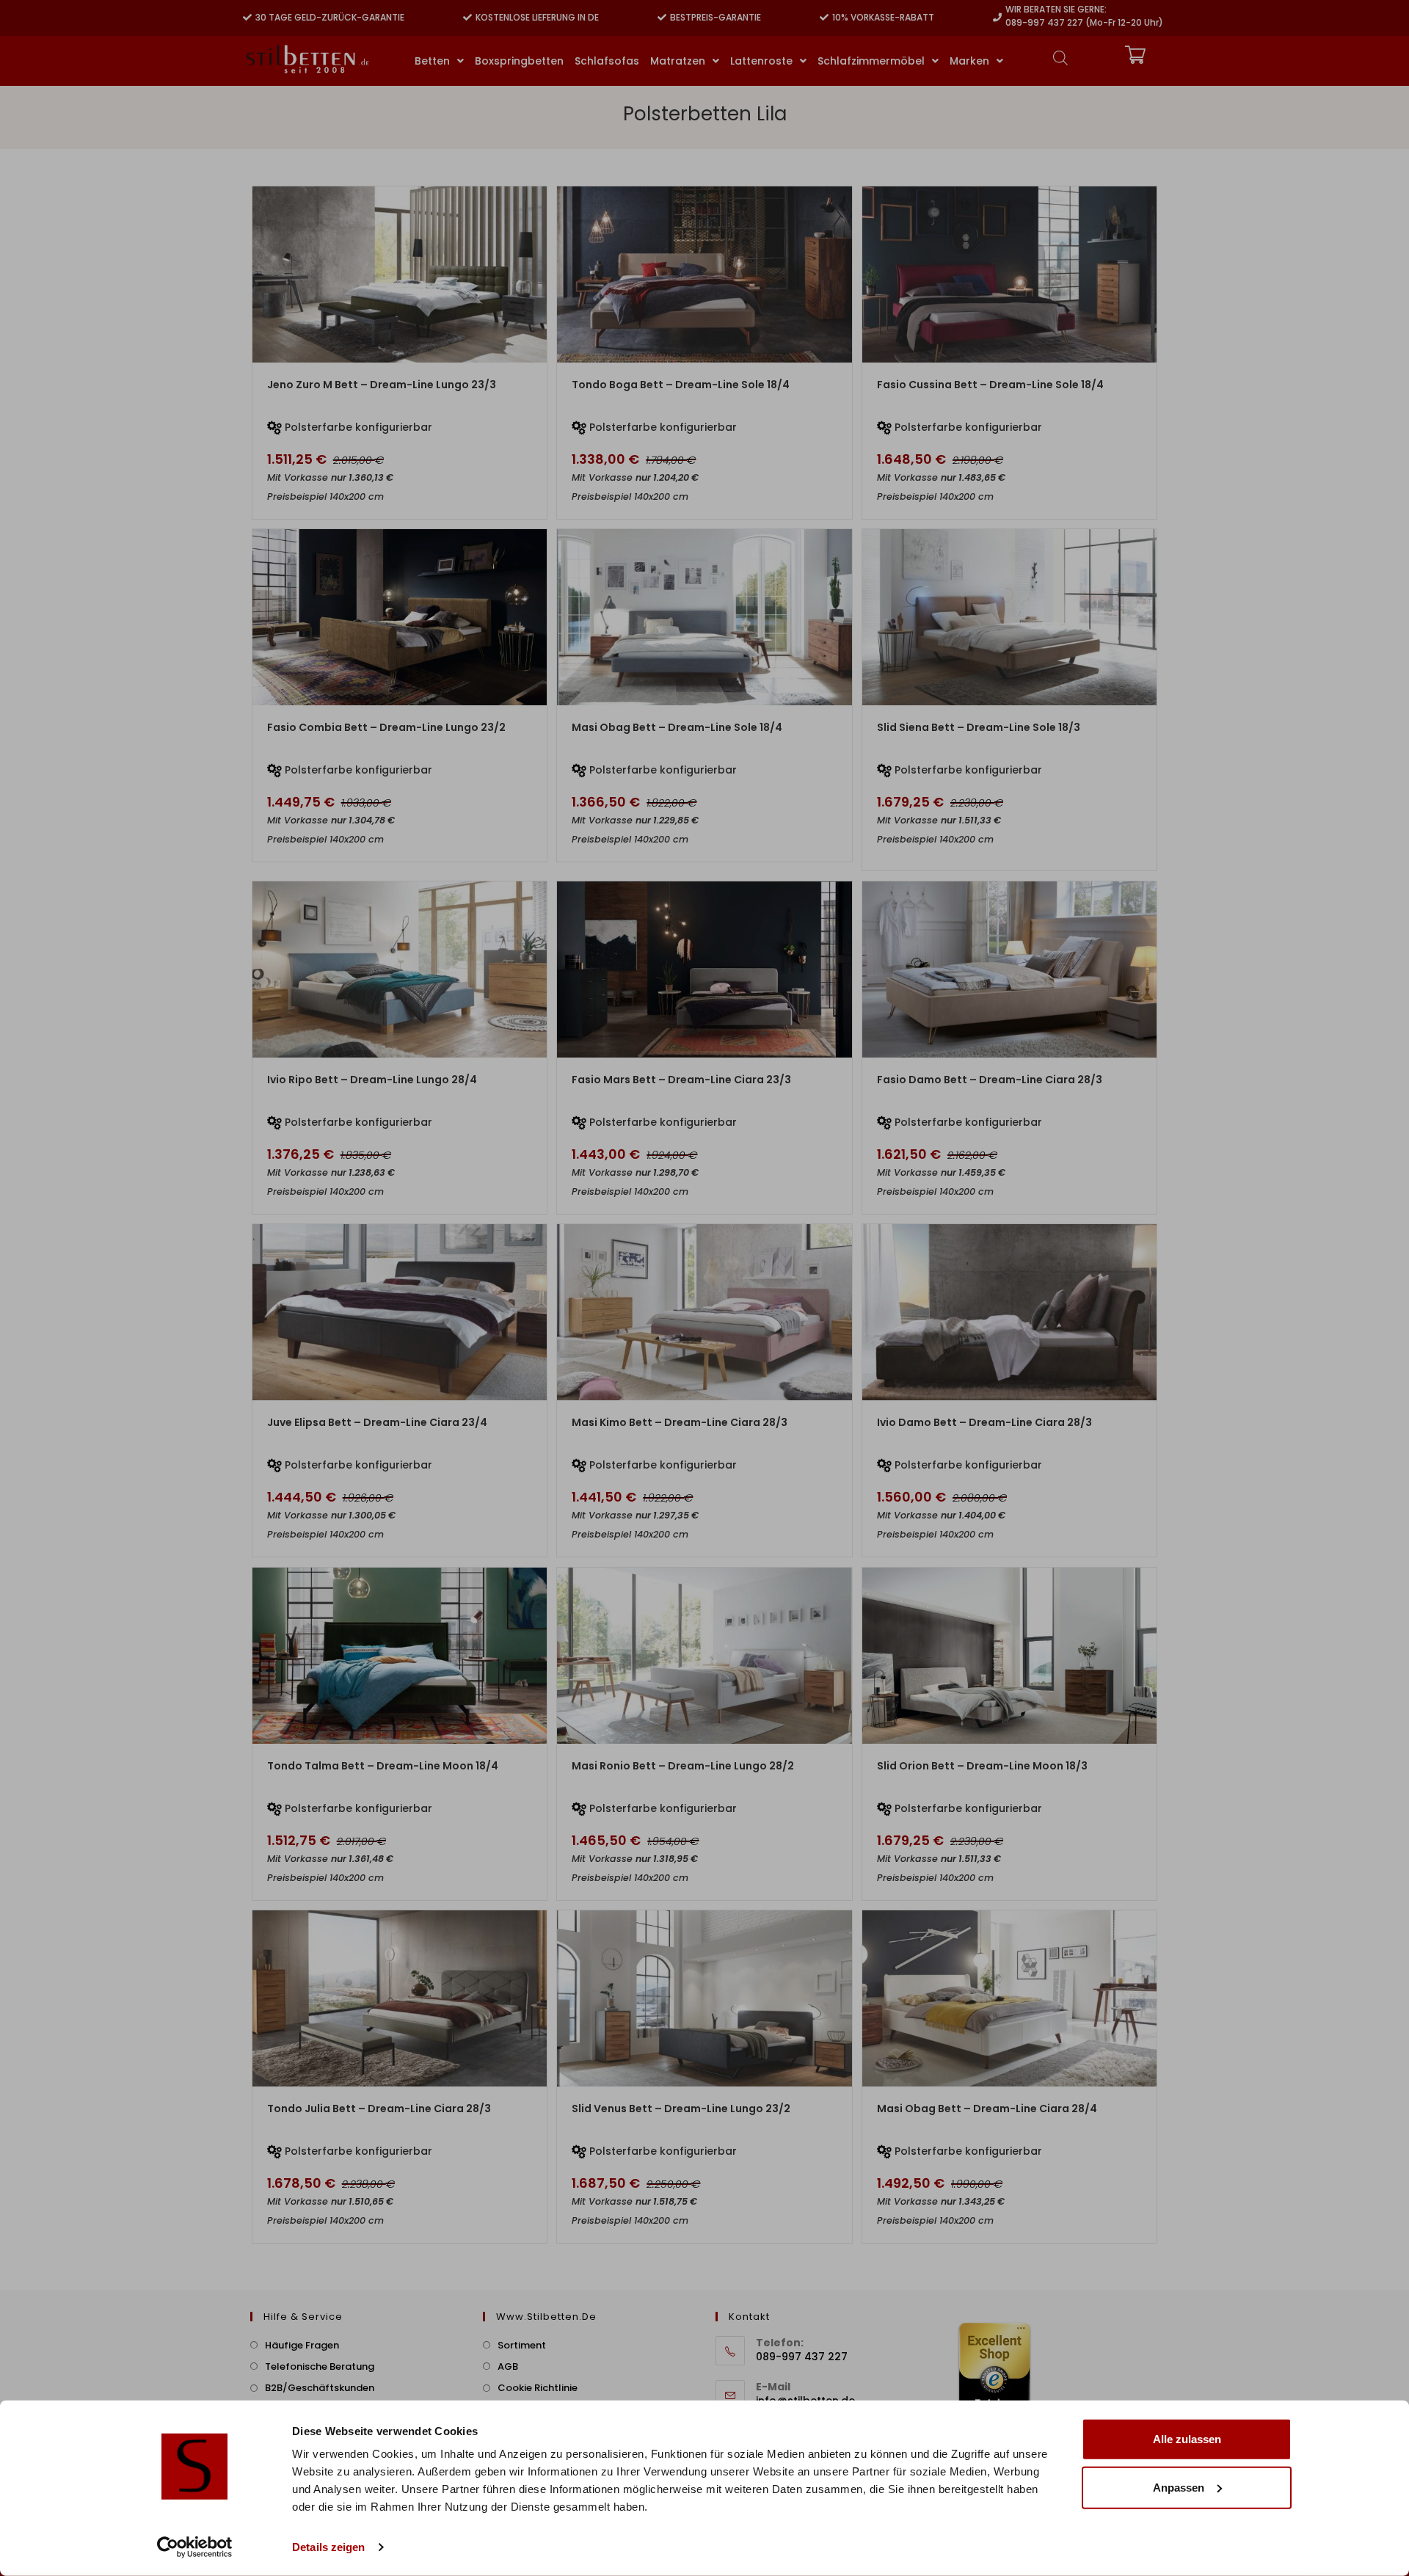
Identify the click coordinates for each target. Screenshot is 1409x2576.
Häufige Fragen (302, 2345)
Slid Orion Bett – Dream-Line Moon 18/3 (982, 1766)
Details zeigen (328, 2547)
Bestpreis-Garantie (716, 17)
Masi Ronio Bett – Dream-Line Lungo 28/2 (683, 1766)
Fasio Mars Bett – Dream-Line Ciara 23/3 (681, 1080)
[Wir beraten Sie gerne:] (997, 18)
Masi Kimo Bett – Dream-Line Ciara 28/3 (680, 1422)
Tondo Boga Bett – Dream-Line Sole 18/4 (681, 385)
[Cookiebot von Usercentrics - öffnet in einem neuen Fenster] (195, 2547)
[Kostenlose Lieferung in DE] (467, 18)
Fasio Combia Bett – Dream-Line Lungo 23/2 (386, 727)
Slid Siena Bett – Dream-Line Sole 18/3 (979, 727)
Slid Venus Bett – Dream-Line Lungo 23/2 (681, 2109)
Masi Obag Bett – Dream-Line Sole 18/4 (677, 727)
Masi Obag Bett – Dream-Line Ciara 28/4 (987, 2109)
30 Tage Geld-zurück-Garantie (330, 17)
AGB (508, 2366)
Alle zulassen (1187, 2439)
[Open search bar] (1060, 58)
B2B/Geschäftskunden (320, 2388)
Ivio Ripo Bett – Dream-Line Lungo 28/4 (372, 1080)
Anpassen (1179, 2487)
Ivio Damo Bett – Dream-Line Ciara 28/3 (984, 1422)
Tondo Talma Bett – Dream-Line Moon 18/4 (383, 1766)
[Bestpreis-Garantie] (662, 18)
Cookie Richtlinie (538, 2388)
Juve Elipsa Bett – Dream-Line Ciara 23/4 (377, 1422)
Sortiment (522, 2345)
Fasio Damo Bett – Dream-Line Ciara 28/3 (990, 1080)
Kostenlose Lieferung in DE (537, 17)
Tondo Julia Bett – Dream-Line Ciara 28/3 (379, 2109)
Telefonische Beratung (320, 2366)
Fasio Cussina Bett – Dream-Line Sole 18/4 (990, 385)
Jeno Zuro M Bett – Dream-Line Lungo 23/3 (382, 385)
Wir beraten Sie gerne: (1056, 9)
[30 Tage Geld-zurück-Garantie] (247, 18)
